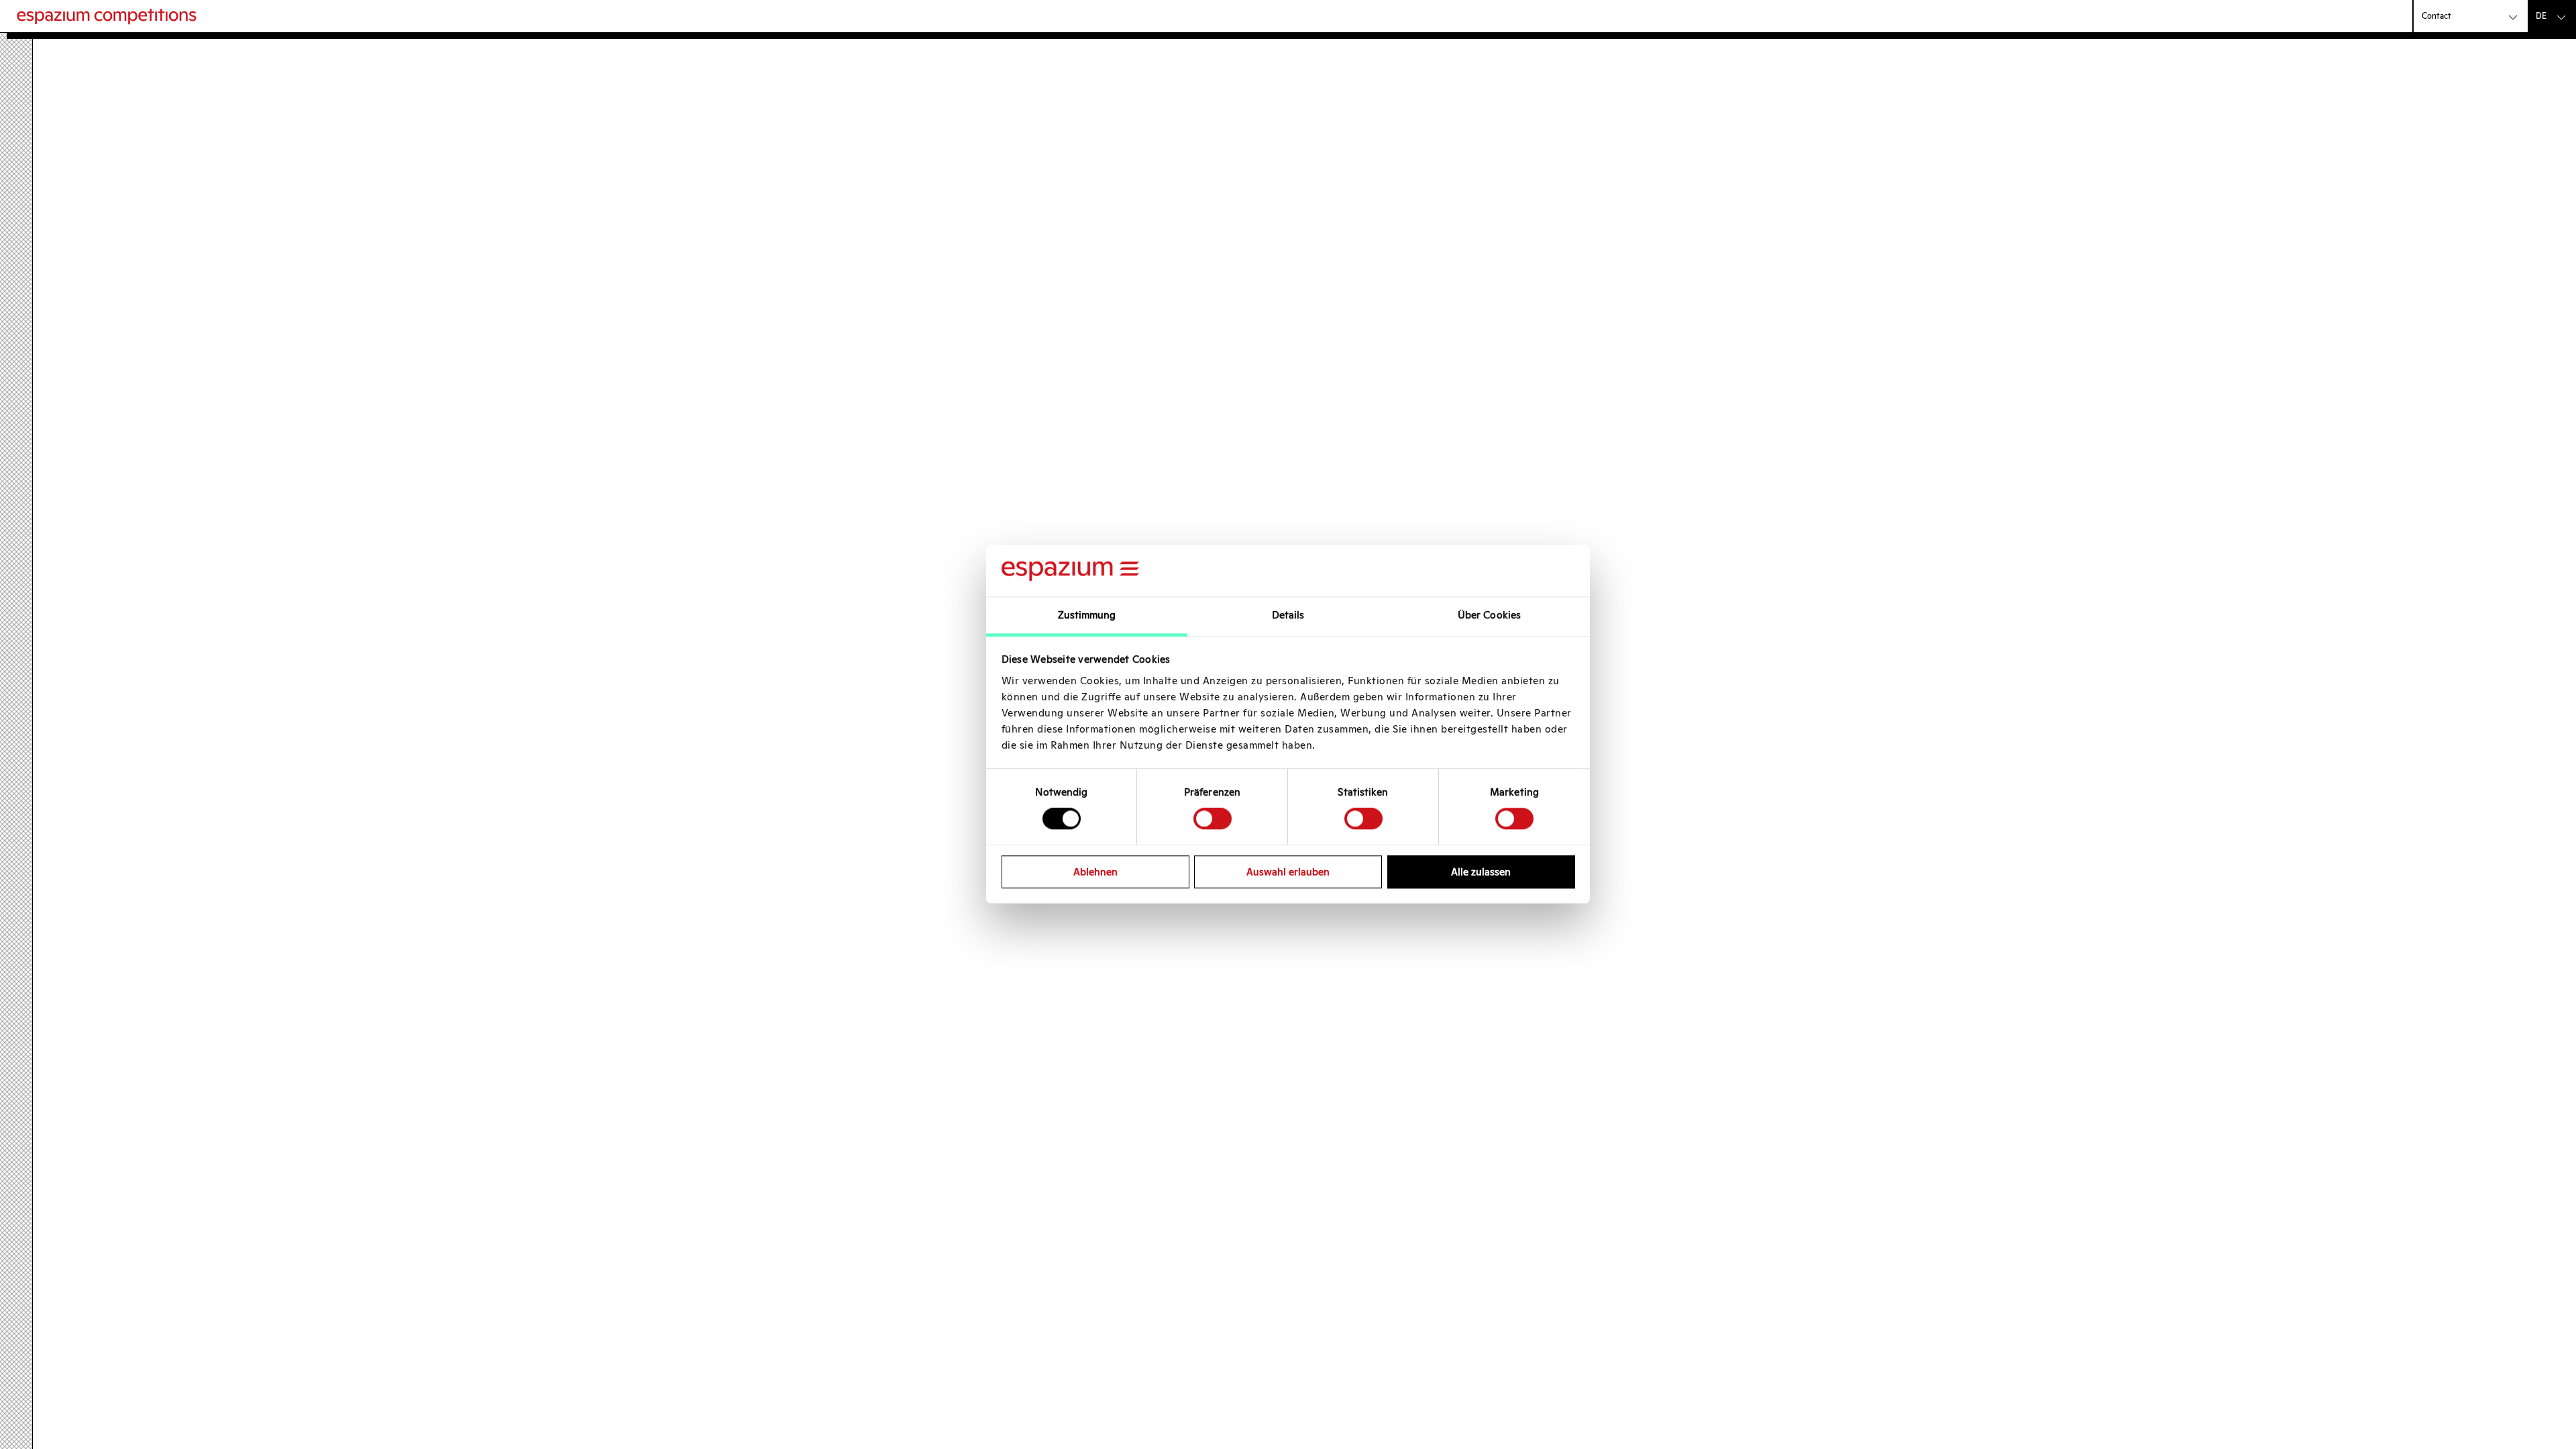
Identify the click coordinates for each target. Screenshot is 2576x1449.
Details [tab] (1288, 615)
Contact (2436, 16)
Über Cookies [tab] (1489, 615)
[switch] (1213, 818)
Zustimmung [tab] (1087, 615)
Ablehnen (1095, 872)
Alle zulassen (1481, 872)
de (2541, 16)
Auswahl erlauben (1288, 872)
